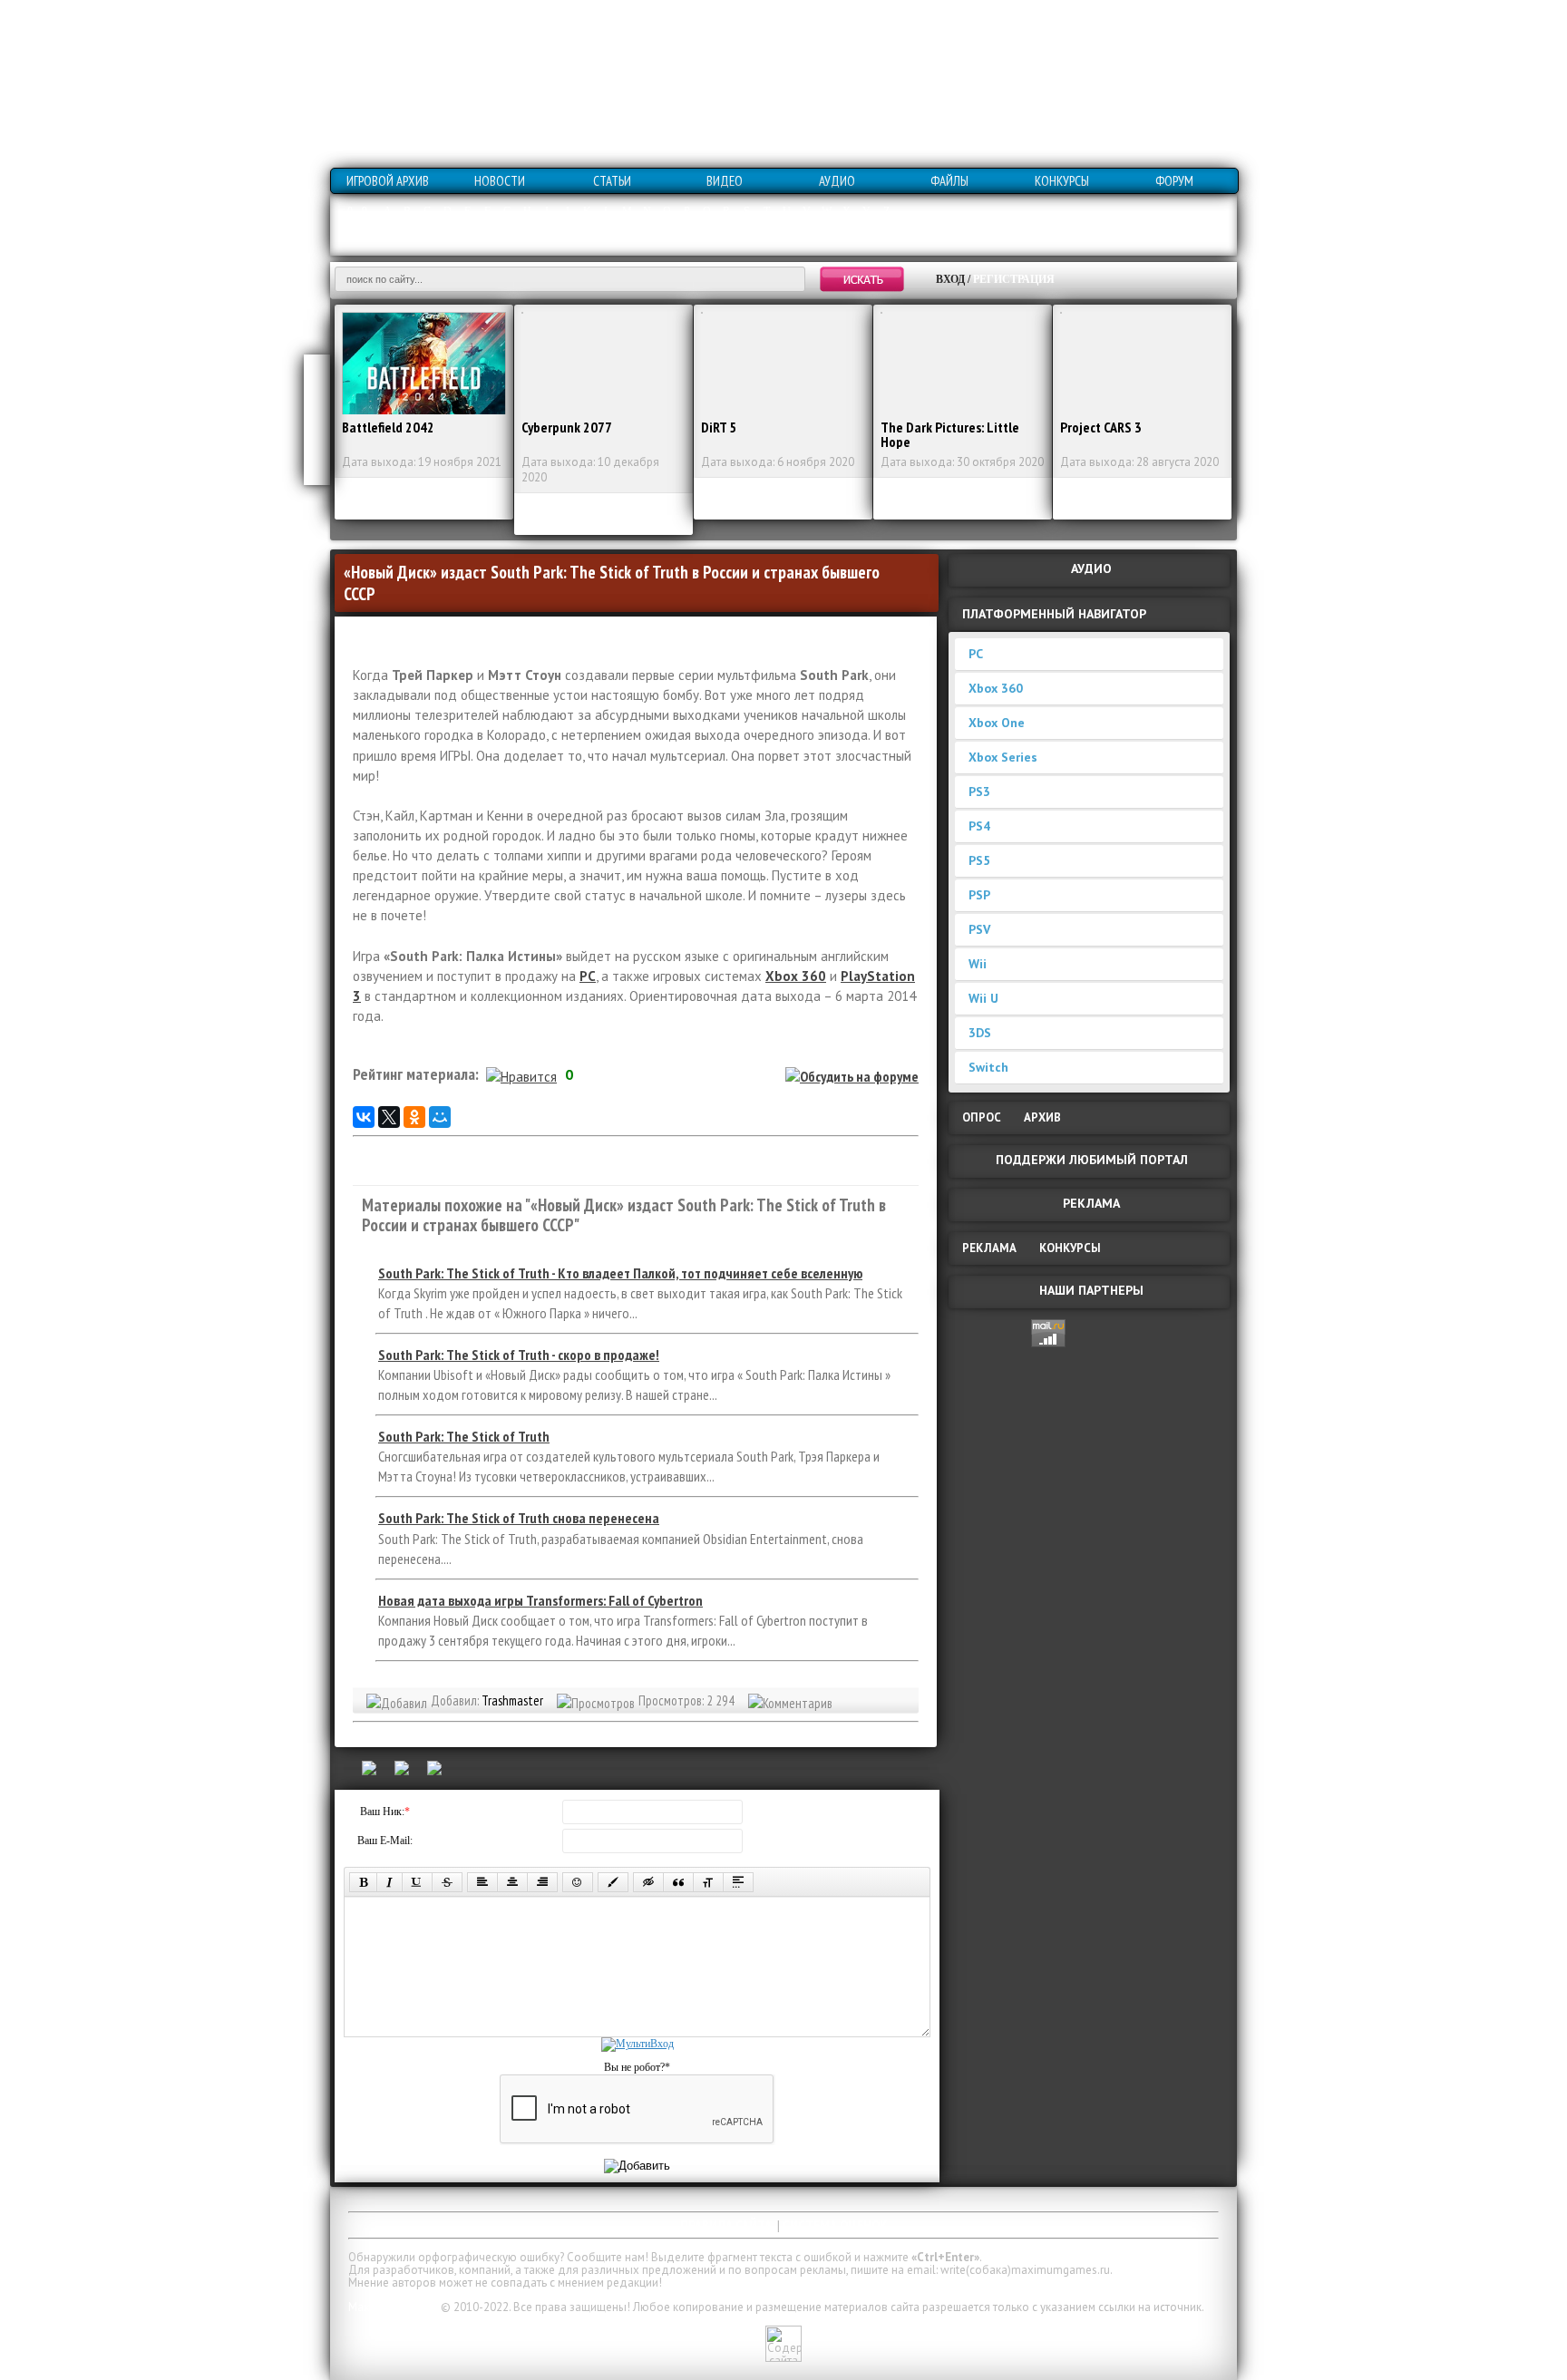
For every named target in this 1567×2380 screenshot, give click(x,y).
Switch (988, 1067)
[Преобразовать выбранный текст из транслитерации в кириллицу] (708, 1882)
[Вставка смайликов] (578, 1882)
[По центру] (512, 1882)
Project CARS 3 (1101, 427)
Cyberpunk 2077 (567, 427)
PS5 (979, 860)
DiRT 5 (719, 427)
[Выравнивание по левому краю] (482, 1882)
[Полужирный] (363, 1882)
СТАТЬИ (612, 181)
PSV (979, 929)
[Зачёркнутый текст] (447, 1882)
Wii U (983, 998)
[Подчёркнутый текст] (417, 1882)
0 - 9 (357, 211)
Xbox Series (1003, 757)
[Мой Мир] (440, 1117)
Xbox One (997, 723)
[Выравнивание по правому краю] (542, 1882)
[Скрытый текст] (648, 1882)
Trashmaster (512, 1700)
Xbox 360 (996, 688)
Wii (978, 964)
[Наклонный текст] (389, 1882)
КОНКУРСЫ (1062, 181)
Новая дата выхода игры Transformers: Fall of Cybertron (540, 1600)
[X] (389, 1117)
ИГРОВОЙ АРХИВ (388, 181)
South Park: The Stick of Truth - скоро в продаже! (519, 1355)
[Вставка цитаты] (678, 1882)
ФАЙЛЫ (949, 181)
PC (976, 654)
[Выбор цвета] (613, 1882)
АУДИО (837, 181)
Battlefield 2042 (388, 427)
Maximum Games (393, 2307)
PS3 (979, 792)
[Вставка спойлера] (738, 1882)
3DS (980, 1033)
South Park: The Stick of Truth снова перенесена (519, 1518)
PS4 (979, 826)
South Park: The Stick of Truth (464, 1436)
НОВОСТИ (500, 181)
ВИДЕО (725, 181)
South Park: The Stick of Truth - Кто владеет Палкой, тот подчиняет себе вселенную (620, 1273)
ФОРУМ (1174, 181)
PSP (979, 895)
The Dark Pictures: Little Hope (950, 434)
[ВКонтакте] (364, 1117)
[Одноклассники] (414, 1117)
